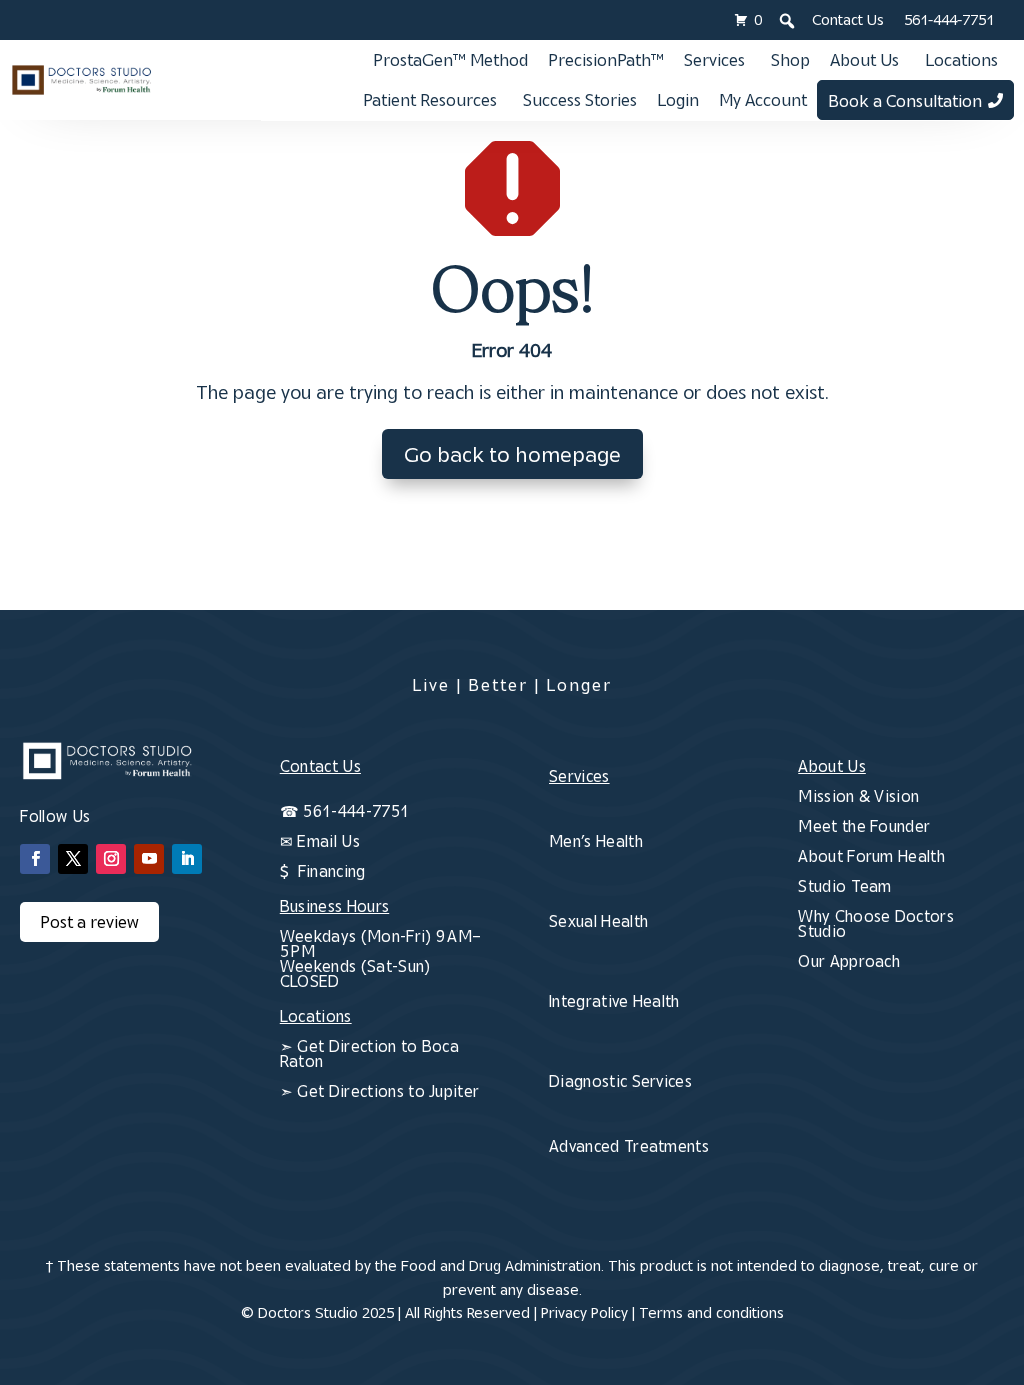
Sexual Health (598, 921)
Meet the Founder (864, 826)
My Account (763, 100)
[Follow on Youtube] (149, 859)
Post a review (89, 922)
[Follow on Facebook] (35, 859)
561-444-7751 (949, 19)
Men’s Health (596, 841)
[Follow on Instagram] (111, 859)
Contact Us (848, 19)
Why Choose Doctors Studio (876, 923)
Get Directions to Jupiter (388, 1091)
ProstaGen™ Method (450, 60)
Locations (961, 60)
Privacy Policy (584, 1312)
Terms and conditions (711, 1312)
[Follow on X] (73, 859)
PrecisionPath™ (606, 60)
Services (714, 60)
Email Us (328, 841)
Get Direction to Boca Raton (369, 1053)
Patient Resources (430, 100)
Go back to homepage (512, 454)
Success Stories (580, 100)
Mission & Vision (858, 796)
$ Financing (323, 871)
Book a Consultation (905, 101)
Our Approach (849, 961)
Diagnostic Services (620, 1081)
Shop (790, 60)
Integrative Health (614, 1001)
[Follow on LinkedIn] (187, 859)
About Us (864, 60)
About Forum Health (871, 856)
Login (678, 100)
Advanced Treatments (629, 1146)
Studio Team (845, 886)
